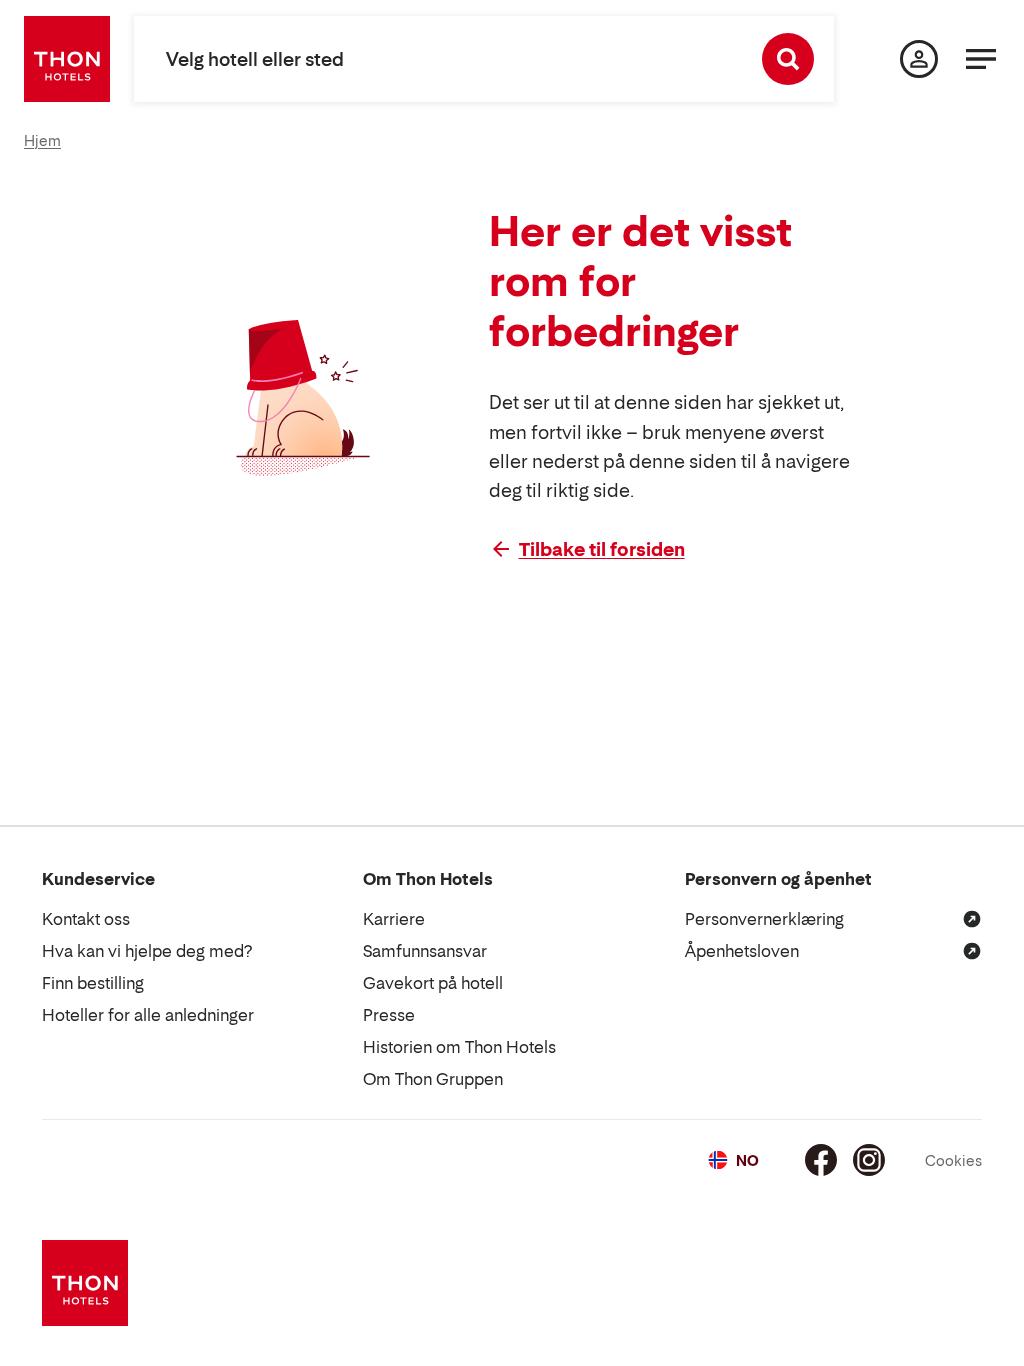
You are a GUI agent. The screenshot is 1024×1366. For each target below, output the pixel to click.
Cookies (953, 1160)
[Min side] (919, 59)
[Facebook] (821, 1160)
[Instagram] (869, 1160)
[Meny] (981, 59)
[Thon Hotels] (67, 59)
